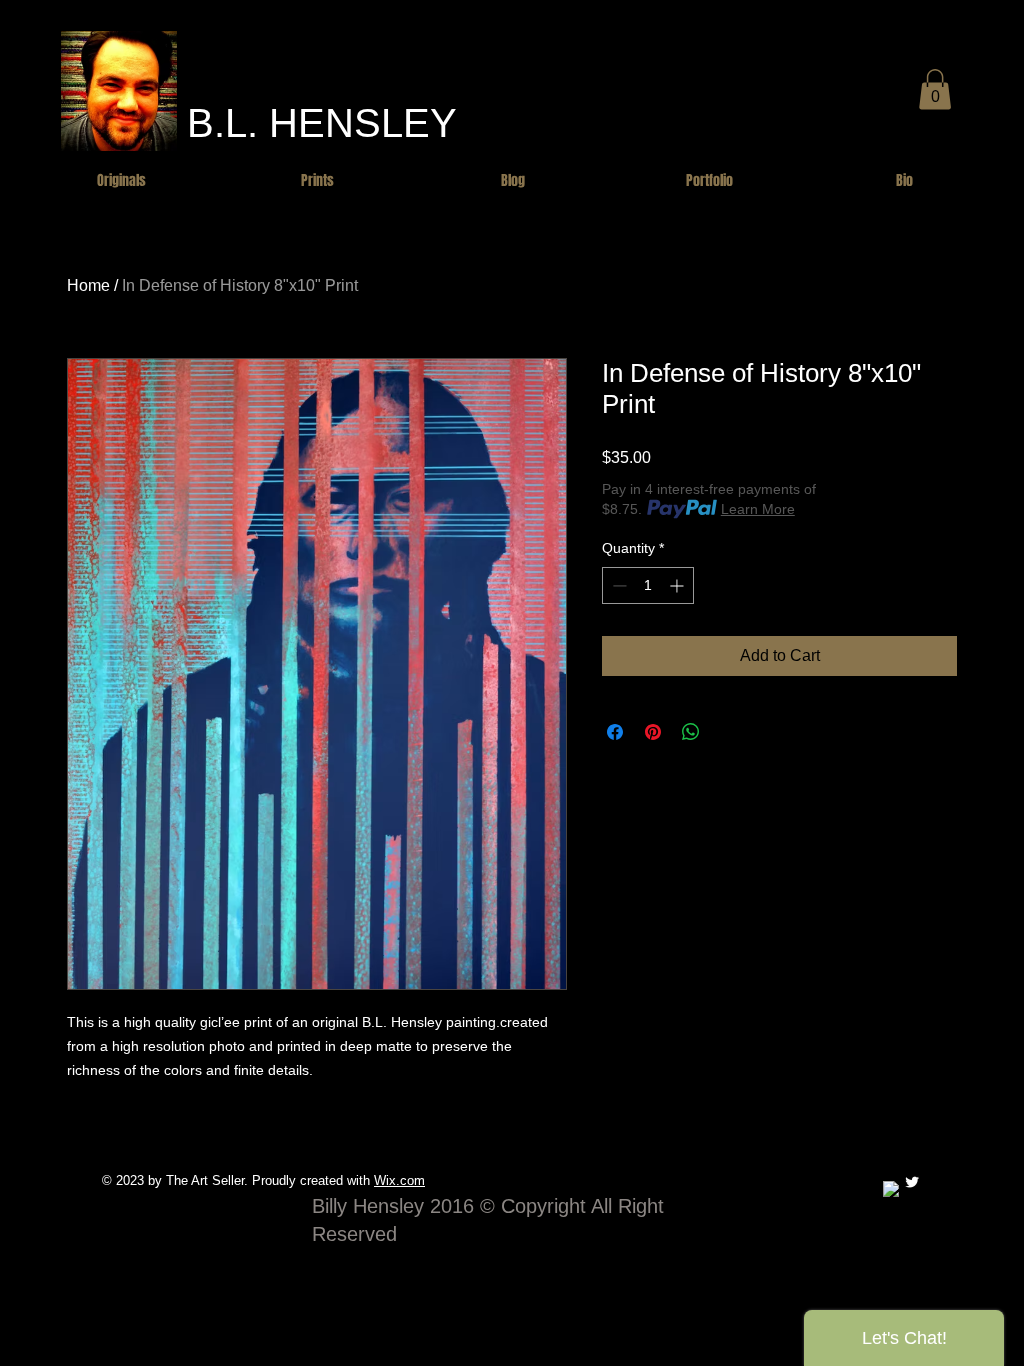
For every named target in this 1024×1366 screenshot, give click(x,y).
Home (88, 285)
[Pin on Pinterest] (653, 732)
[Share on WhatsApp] (691, 732)
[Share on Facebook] (615, 732)
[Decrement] (617, 585)
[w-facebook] (891, 1189)
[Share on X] (729, 732)
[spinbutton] (648, 585)
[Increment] (678, 585)
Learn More (758, 509)
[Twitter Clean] (912, 1182)
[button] (935, 89)
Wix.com (399, 1180)
